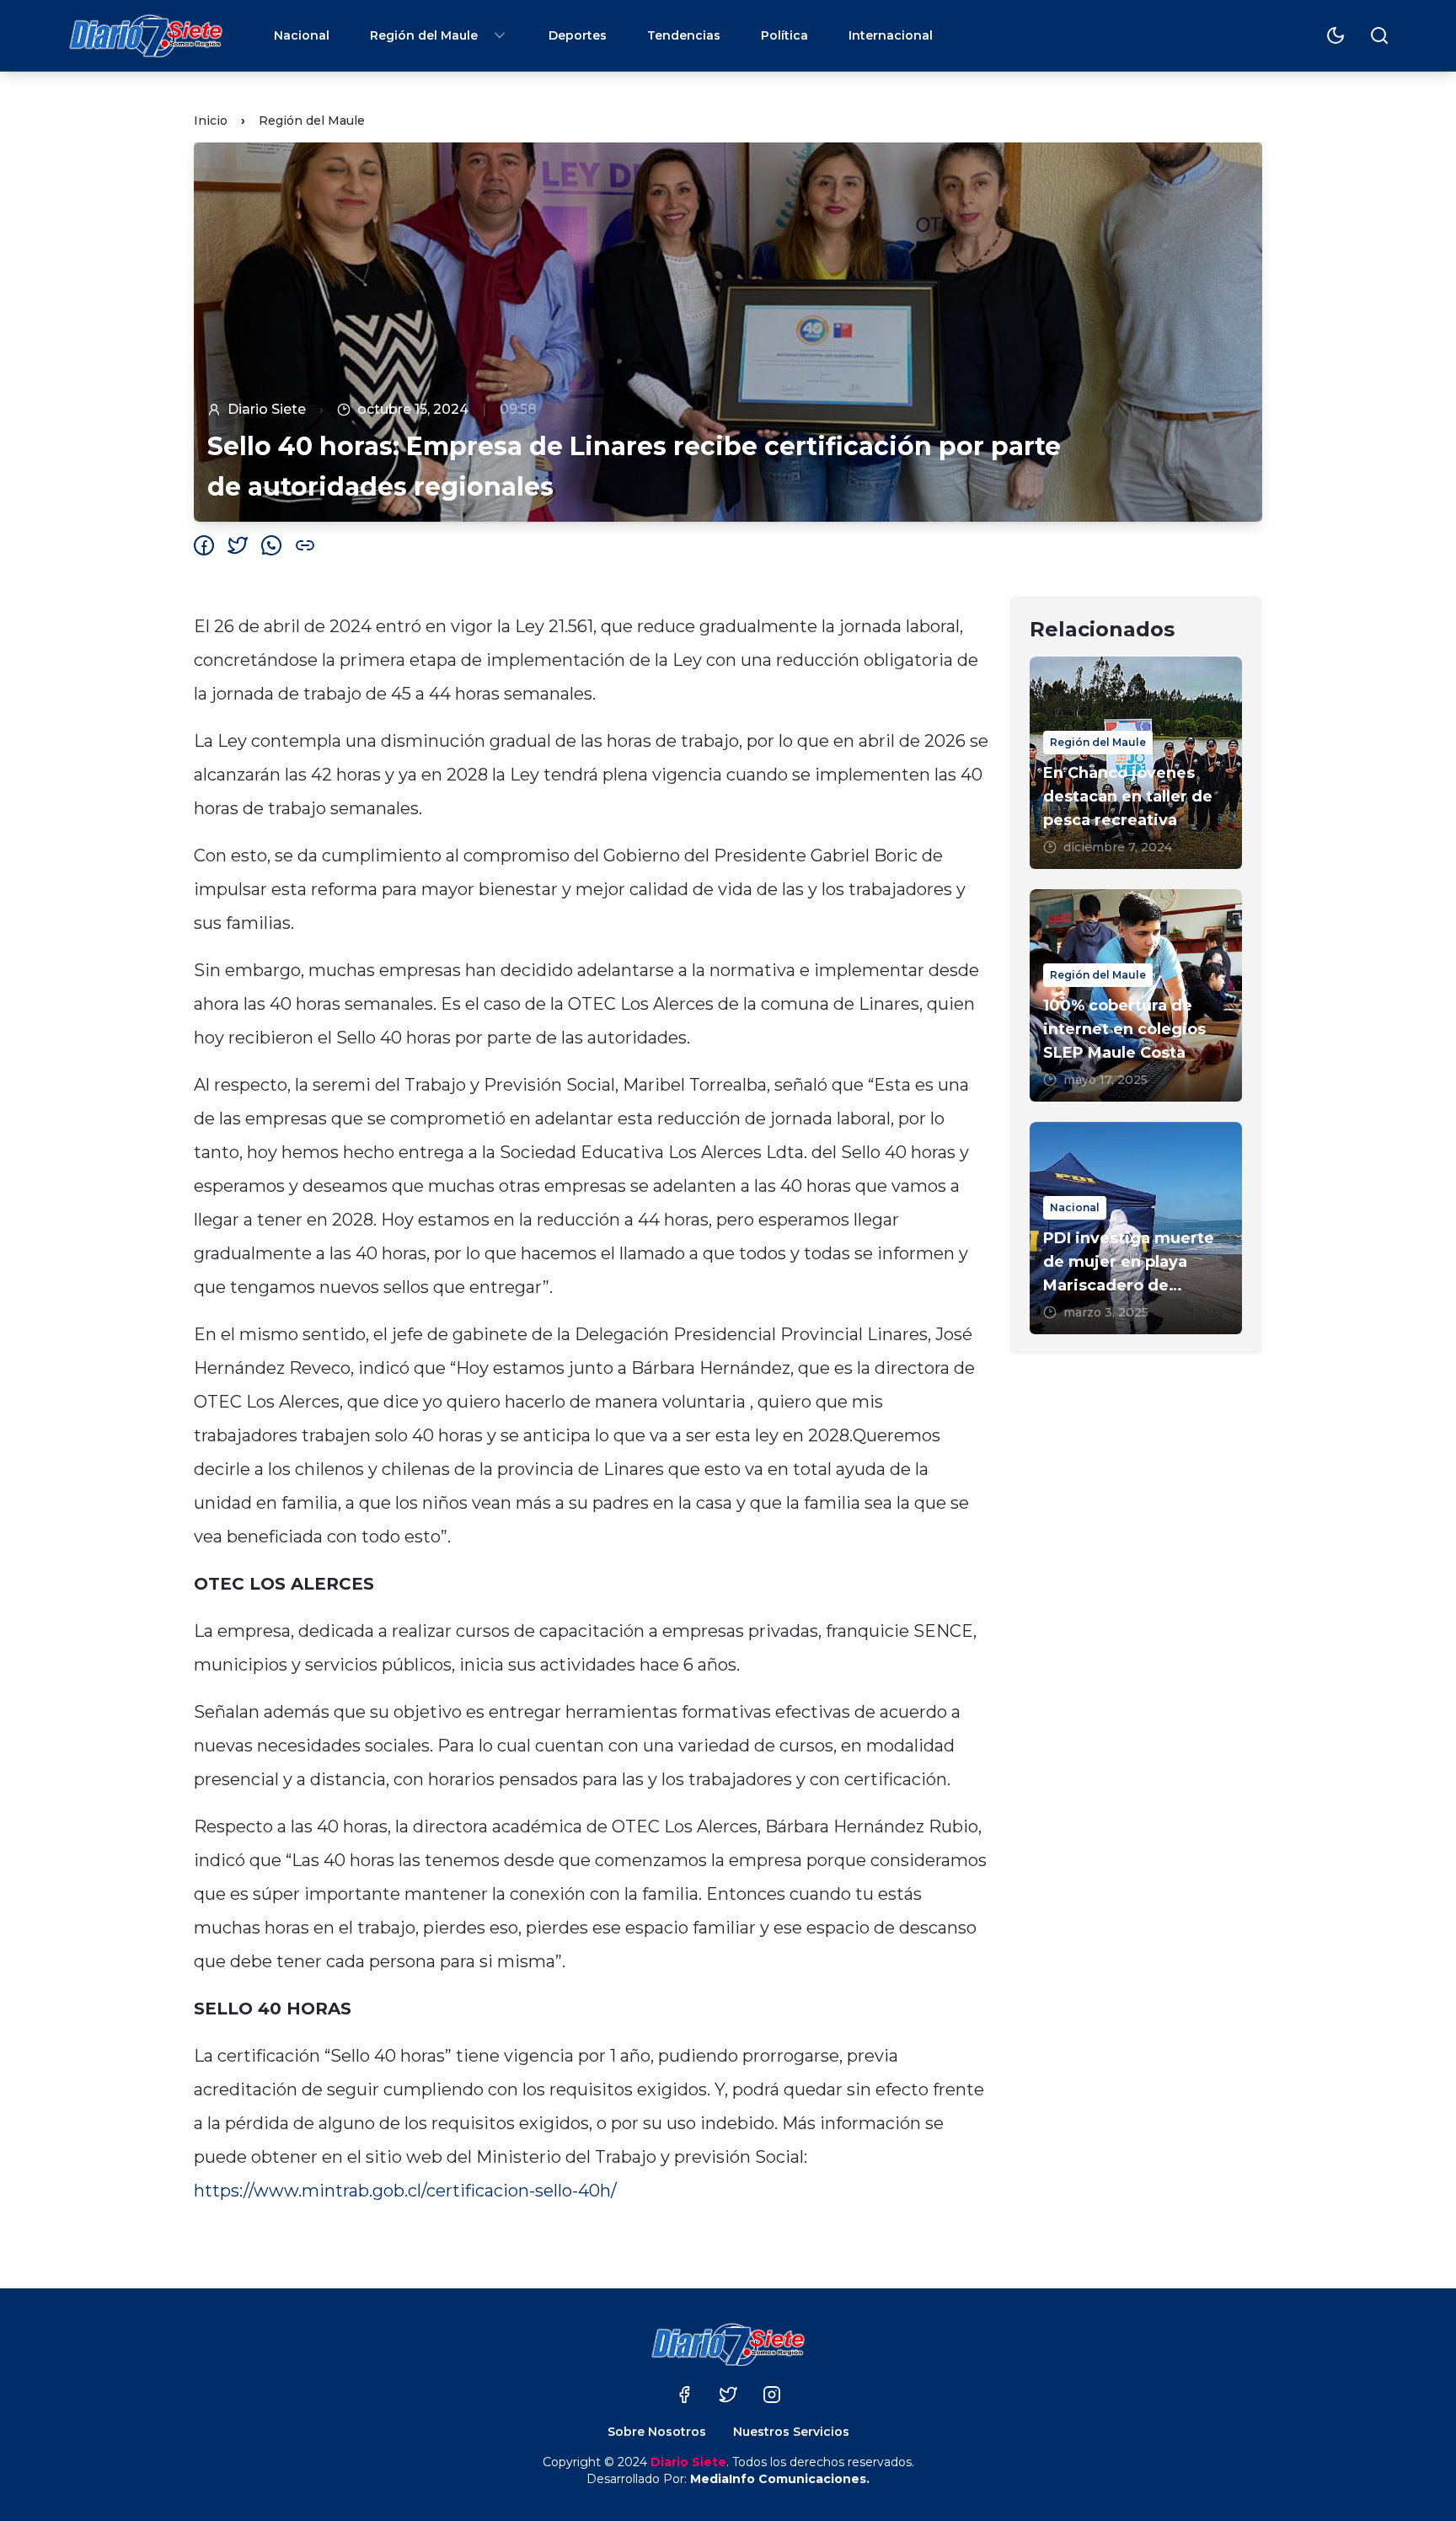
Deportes (578, 35)
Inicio (211, 121)
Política (784, 35)
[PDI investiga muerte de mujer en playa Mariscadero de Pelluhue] (1136, 1228)
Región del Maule (424, 35)
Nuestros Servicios (791, 2432)
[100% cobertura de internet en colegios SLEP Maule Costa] (1136, 995)
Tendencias (684, 35)
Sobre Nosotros (657, 2432)
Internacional (891, 35)
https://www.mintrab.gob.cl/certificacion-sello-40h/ (405, 2191)
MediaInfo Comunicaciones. (780, 2479)
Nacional (302, 35)
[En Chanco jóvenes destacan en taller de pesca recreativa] (1136, 763)
